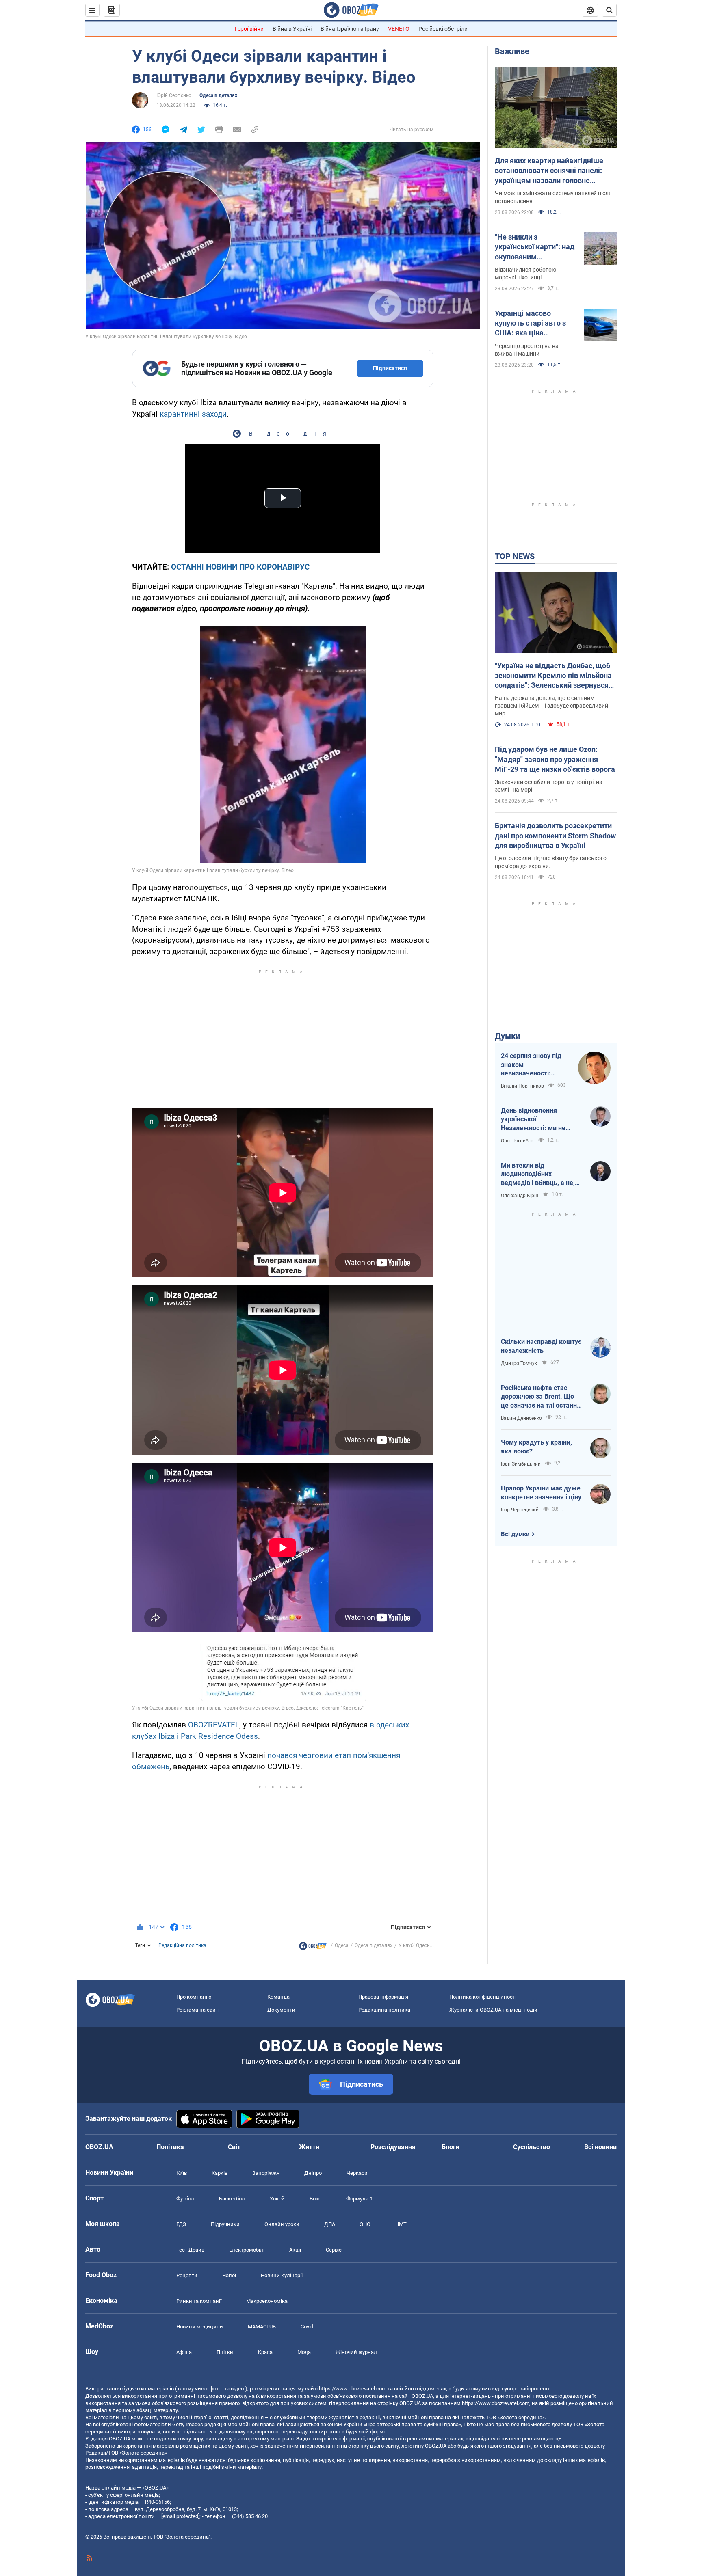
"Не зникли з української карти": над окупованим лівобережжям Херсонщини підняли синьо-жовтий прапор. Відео (535, 247)
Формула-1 (360, 2199)
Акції (295, 2250)
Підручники (225, 2224)
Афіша (184, 2352)
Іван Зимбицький (521, 1464)
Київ (182, 2173)
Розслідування (393, 2147)
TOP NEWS (515, 556)
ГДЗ (181, 2224)
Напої (229, 2275)
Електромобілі (247, 2250)
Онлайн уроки (282, 2224)
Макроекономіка (267, 2301)
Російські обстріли (443, 29)
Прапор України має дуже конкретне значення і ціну (541, 1493)
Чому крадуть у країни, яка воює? (536, 1447)
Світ (234, 2147)
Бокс (315, 2199)
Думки (507, 1036)
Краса (265, 2352)
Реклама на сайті (198, 2010)
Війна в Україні (292, 29)
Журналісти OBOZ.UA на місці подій (493, 2010)
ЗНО (365, 2224)
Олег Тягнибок (517, 1141)
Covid (307, 2327)
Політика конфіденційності (483, 1997)
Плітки (225, 2352)
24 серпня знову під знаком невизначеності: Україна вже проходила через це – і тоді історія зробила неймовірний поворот (534, 1065)
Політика (170, 2147)
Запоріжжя (266, 2173)
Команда (278, 1997)
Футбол (185, 2199)
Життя (309, 2147)
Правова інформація (383, 1997)
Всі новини (600, 2147)
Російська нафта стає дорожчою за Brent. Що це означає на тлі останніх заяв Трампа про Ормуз (541, 1397)
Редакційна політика (182, 1945)
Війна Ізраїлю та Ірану (350, 29)
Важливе (512, 51)
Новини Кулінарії (282, 2275)
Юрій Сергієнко (174, 95)
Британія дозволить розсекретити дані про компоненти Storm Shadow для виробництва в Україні (555, 836)
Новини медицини (200, 2327)
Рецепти (187, 2275)
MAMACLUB (262, 2327)
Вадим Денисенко (521, 1418)
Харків (220, 2173)
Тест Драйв (190, 2250)
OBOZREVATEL (214, 1725)
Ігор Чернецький (520, 1510)
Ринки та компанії (199, 2301)
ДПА (330, 2224)
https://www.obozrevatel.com (353, 2389)
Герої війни (249, 29)
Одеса (342, 1945)
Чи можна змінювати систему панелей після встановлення (553, 197)
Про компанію (194, 1997)
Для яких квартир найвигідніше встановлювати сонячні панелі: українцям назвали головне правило (549, 171)
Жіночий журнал (356, 2352)
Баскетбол (232, 2199)
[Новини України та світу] (313, 1948)
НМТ (401, 2224)
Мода (304, 2352)
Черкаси (357, 2173)
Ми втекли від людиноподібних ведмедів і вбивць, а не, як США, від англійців (538, 1175)
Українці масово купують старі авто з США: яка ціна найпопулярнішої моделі (530, 324)
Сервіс (334, 2250)
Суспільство (532, 2147)
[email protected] (180, 2516)
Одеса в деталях (218, 95)
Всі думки (515, 1534)
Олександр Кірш (520, 1196)
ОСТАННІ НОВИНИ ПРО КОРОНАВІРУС (240, 567)
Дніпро (313, 2173)
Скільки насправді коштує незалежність (541, 1346)
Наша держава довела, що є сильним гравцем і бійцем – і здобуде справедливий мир (551, 706)
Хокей (277, 2199)
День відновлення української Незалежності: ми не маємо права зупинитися (539, 1120)
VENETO (399, 29)
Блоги (451, 2147)
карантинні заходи (193, 414)
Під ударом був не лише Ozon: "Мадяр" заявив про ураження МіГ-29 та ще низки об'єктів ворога (555, 759)
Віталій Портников (522, 1086)
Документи (281, 2010)
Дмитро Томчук (519, 1363)
